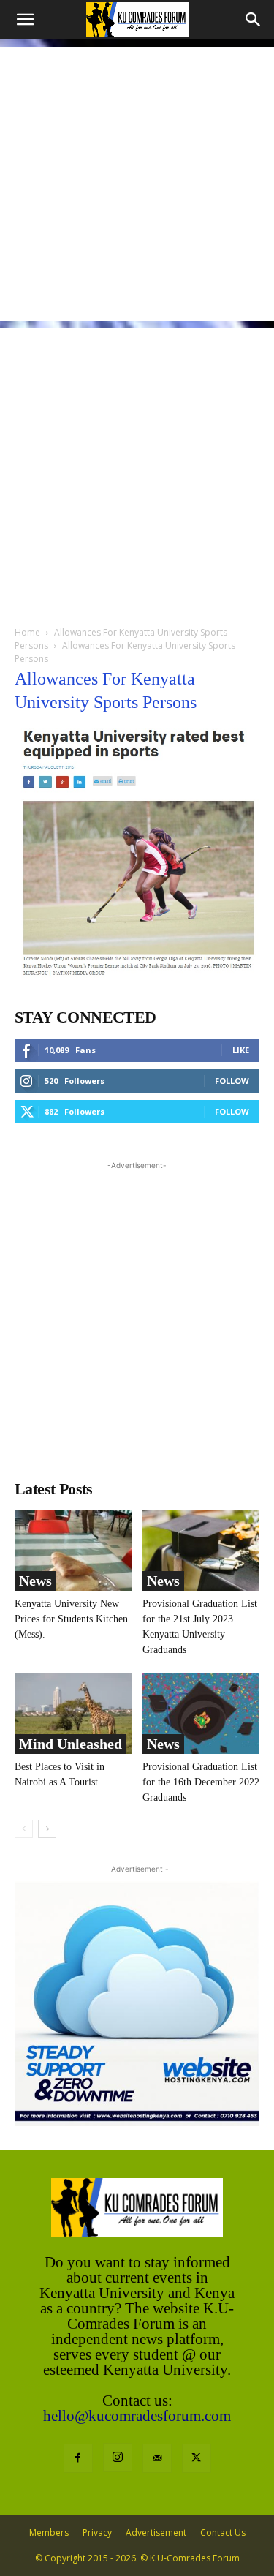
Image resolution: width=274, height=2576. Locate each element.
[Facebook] (78, 2458)
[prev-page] (24, 1829)
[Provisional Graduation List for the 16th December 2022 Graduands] (201, 1714)
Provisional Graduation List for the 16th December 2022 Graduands (201, 1782)
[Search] (254, 20)
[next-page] (47, 1829)
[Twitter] (197, 2458)
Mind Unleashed (71, 1744)
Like (241, 1050)
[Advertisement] (137, 184)
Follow (232, 1081)
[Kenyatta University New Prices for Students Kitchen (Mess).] (73, 1551)
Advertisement (156, 2532)
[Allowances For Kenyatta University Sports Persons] (137, 974)
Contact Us (223, 2532)
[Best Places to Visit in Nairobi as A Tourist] (73, 1714)
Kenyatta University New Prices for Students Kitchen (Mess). (71, 1619)
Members (49, 2532)
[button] (25, 20)
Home (27, 632)
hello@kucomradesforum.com (137, 2416)
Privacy (97, 2532)
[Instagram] (118, 2458)
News (35, 1581)
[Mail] (157, 2458)
